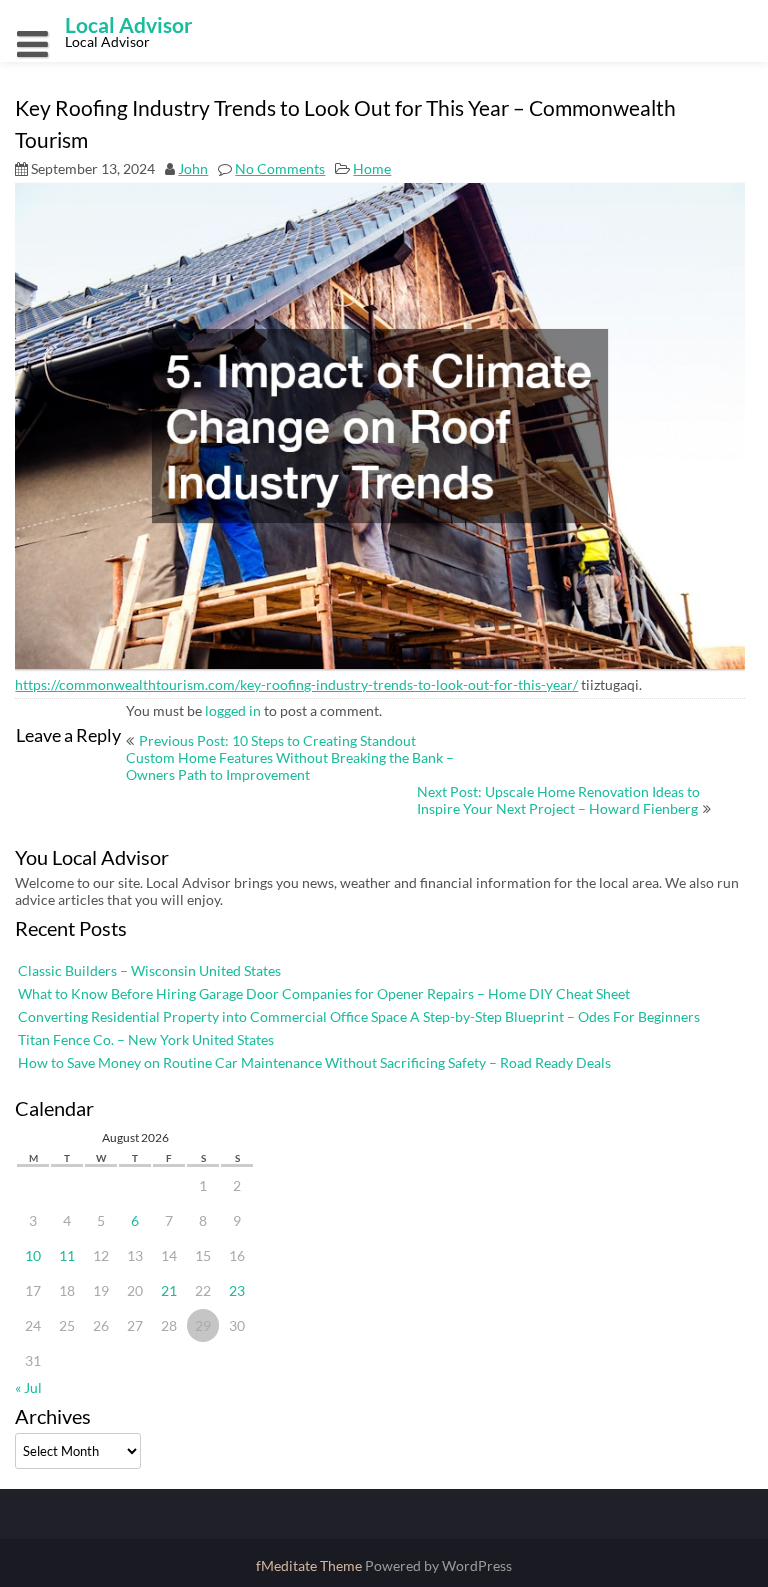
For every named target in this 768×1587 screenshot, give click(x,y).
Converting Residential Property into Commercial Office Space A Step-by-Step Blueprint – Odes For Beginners (359, 1016)
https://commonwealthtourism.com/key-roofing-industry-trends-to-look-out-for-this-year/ (296, 684)
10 (33, 1255)
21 (169, 1290)
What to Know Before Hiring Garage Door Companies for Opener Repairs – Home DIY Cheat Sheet (324, 993)
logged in (233, 710)
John (193, 168)
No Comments (280, 168)
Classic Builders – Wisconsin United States (149, 970)
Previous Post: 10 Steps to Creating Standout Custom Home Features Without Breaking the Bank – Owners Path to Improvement (290, 757)
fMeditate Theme (310, 1565)
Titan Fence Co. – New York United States (146, 1039)
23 (237, 1290)
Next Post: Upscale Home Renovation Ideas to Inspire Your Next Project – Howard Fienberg (558, 800)
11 (67, 1255)
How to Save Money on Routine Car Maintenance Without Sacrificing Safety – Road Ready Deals (314, 1062)
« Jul (28, 1387)
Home (372, 168)
